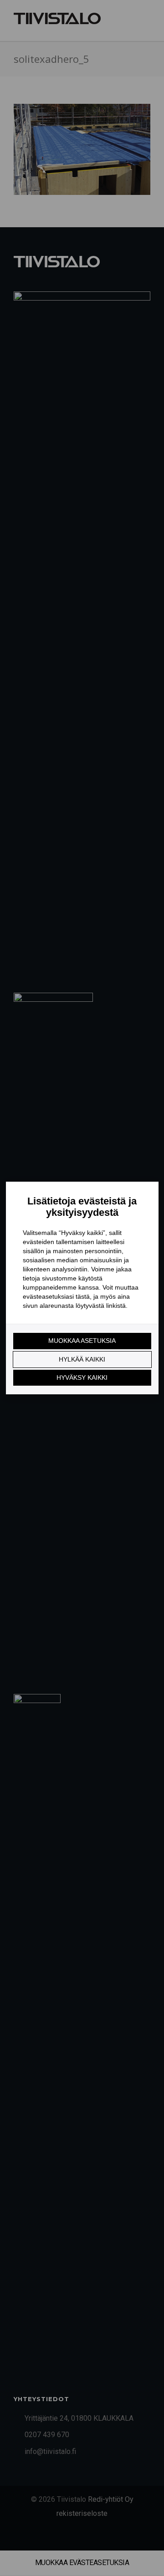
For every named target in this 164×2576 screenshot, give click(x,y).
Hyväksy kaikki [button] (82, 1377)
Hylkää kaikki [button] (82, 1359)
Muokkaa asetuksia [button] (82, 1341)
